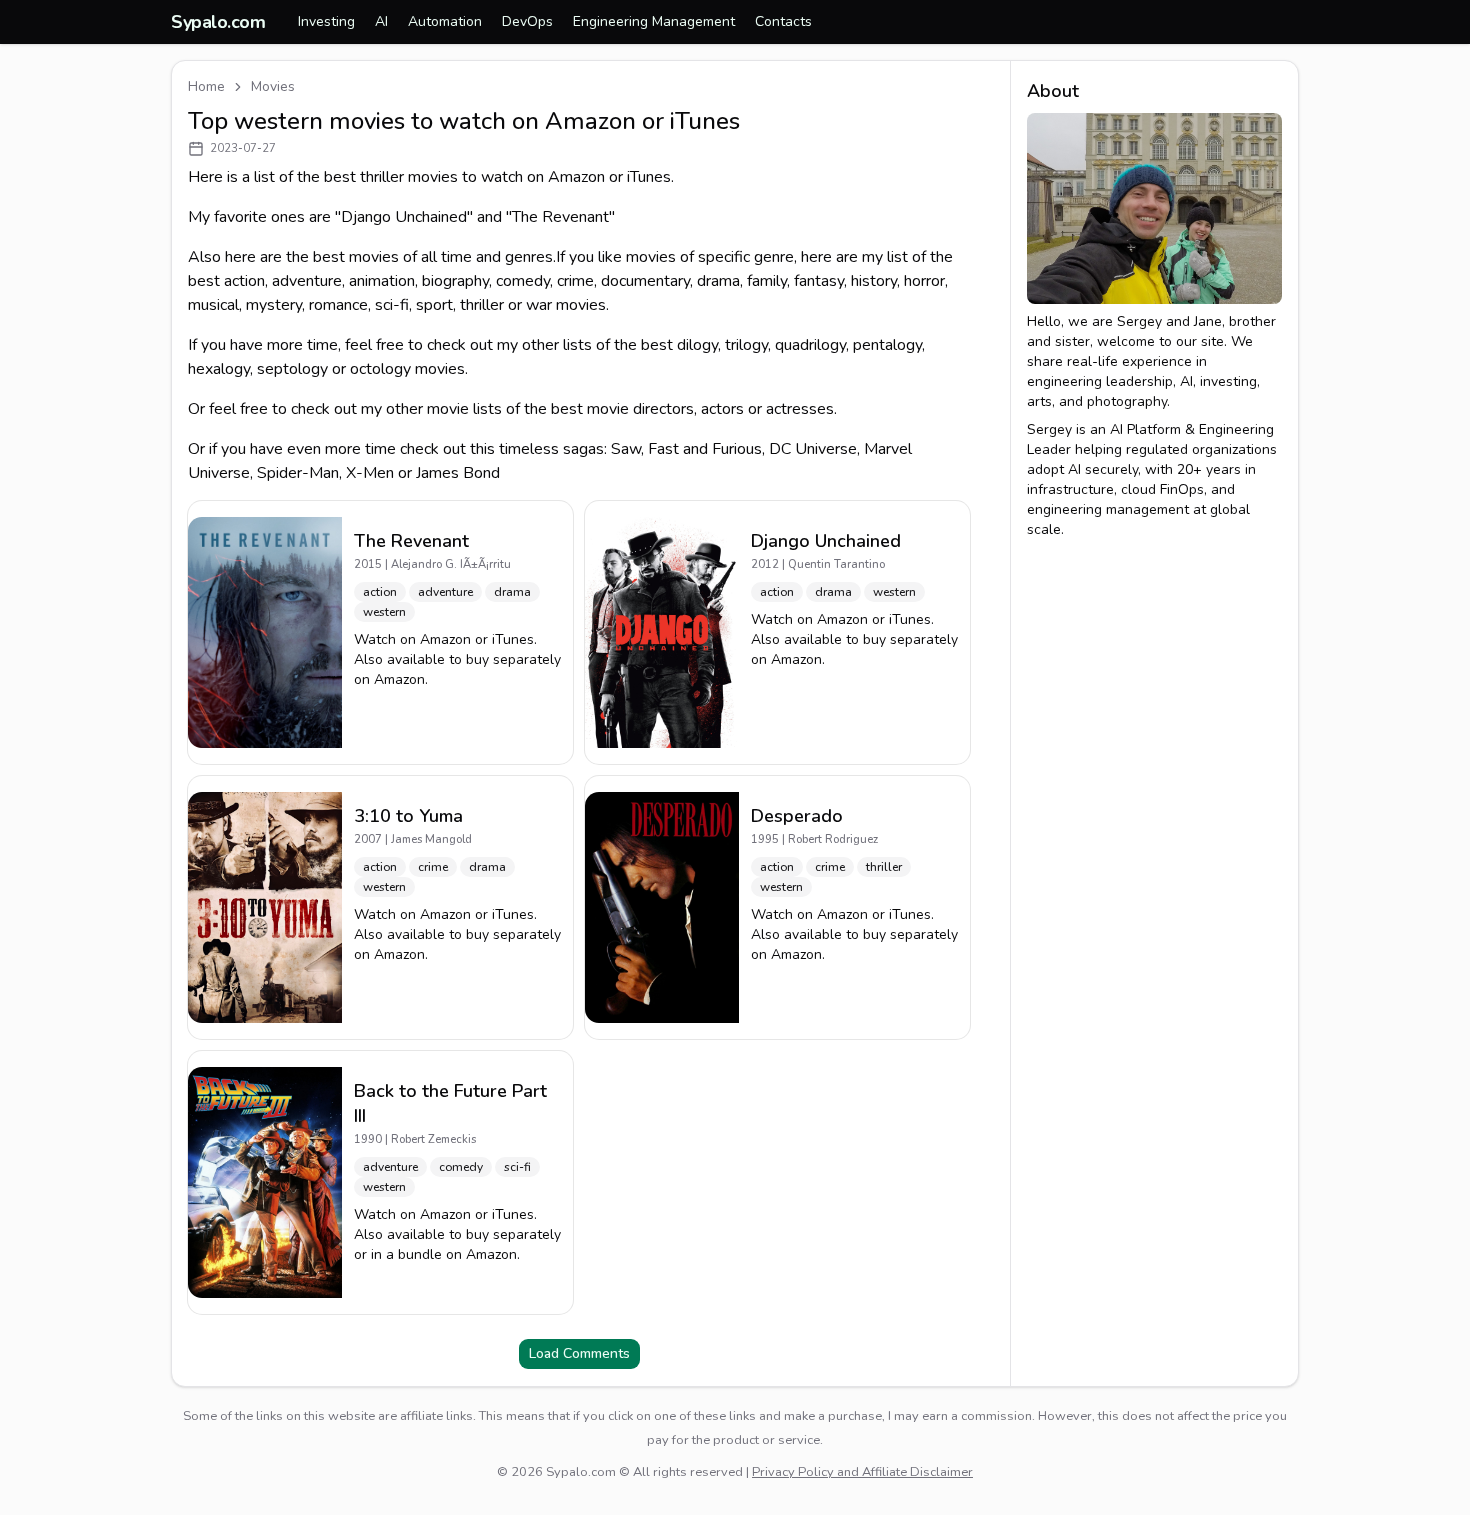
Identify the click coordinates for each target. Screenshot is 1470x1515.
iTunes (513, 639)
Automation (445, 21)
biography (455, 281)
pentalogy (887, 345)
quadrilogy (810, 345)
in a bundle (406, 1254)
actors (722, 409)
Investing (326, 21)
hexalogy (219, 369)
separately (527, 659)
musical (213, 305)
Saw (626, 449)
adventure (307, 281)
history (874, 281)
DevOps (527, 21)
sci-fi (392, 305)
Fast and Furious (705, 449)
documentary (645, 281)
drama (718, 281)
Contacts (783, 21)
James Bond (458, 473)
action (244, 281)
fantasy (819, 281)
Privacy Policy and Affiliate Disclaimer (862, 1472)
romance (338, 305)
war (539, 305)
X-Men (370, 473)
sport (434, 305)
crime (575, 281)
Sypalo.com (218, 22)
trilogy (746, 345)
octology (380, 369)
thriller (482, 305)
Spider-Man (298, 473)
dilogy (697, 345)
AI (381, 21)
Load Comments (579, 1353)
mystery (274, 305)
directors (663, 409)
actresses (800, 409)
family (767, 281)
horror (924, 281)
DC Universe (813, 449)
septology (292, 369)
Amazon (445, 639)
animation (382, 281)
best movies (356, 257)
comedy (523, 281)
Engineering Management (654, 21)
